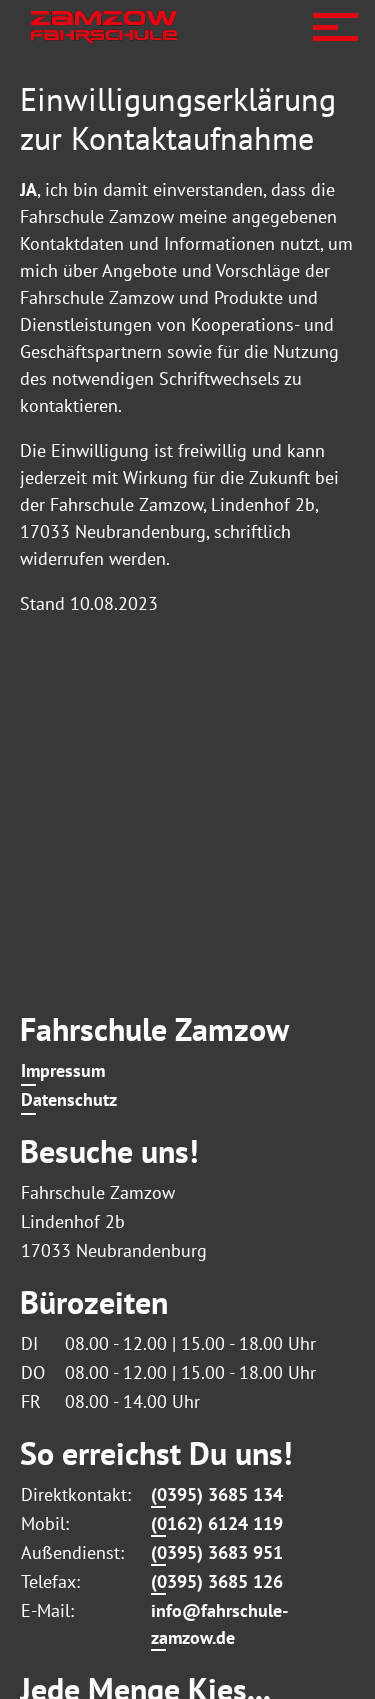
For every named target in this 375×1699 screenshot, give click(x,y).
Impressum (63, 1070)
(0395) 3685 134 (217, 1494)
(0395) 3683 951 (217, 1552)
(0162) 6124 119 (217, 1523)
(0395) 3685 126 (217, 1581)
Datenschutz (69, 1099)
